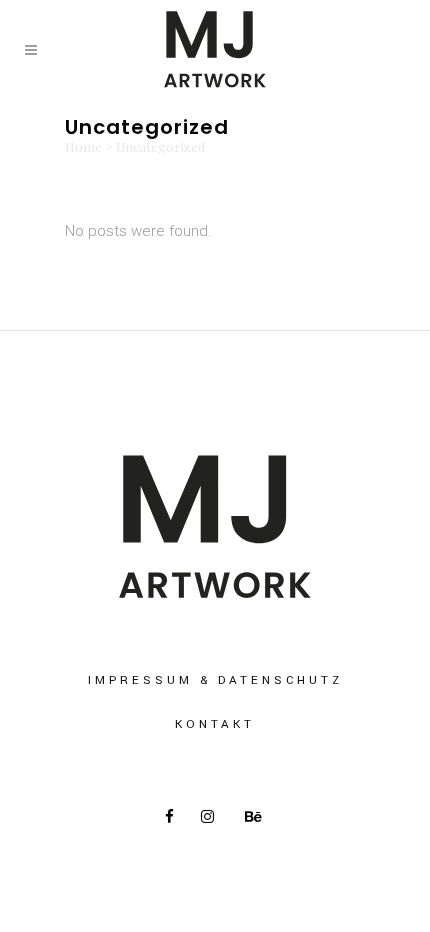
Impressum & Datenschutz (215, 680)
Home (83, 146)
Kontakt (215, 724)
